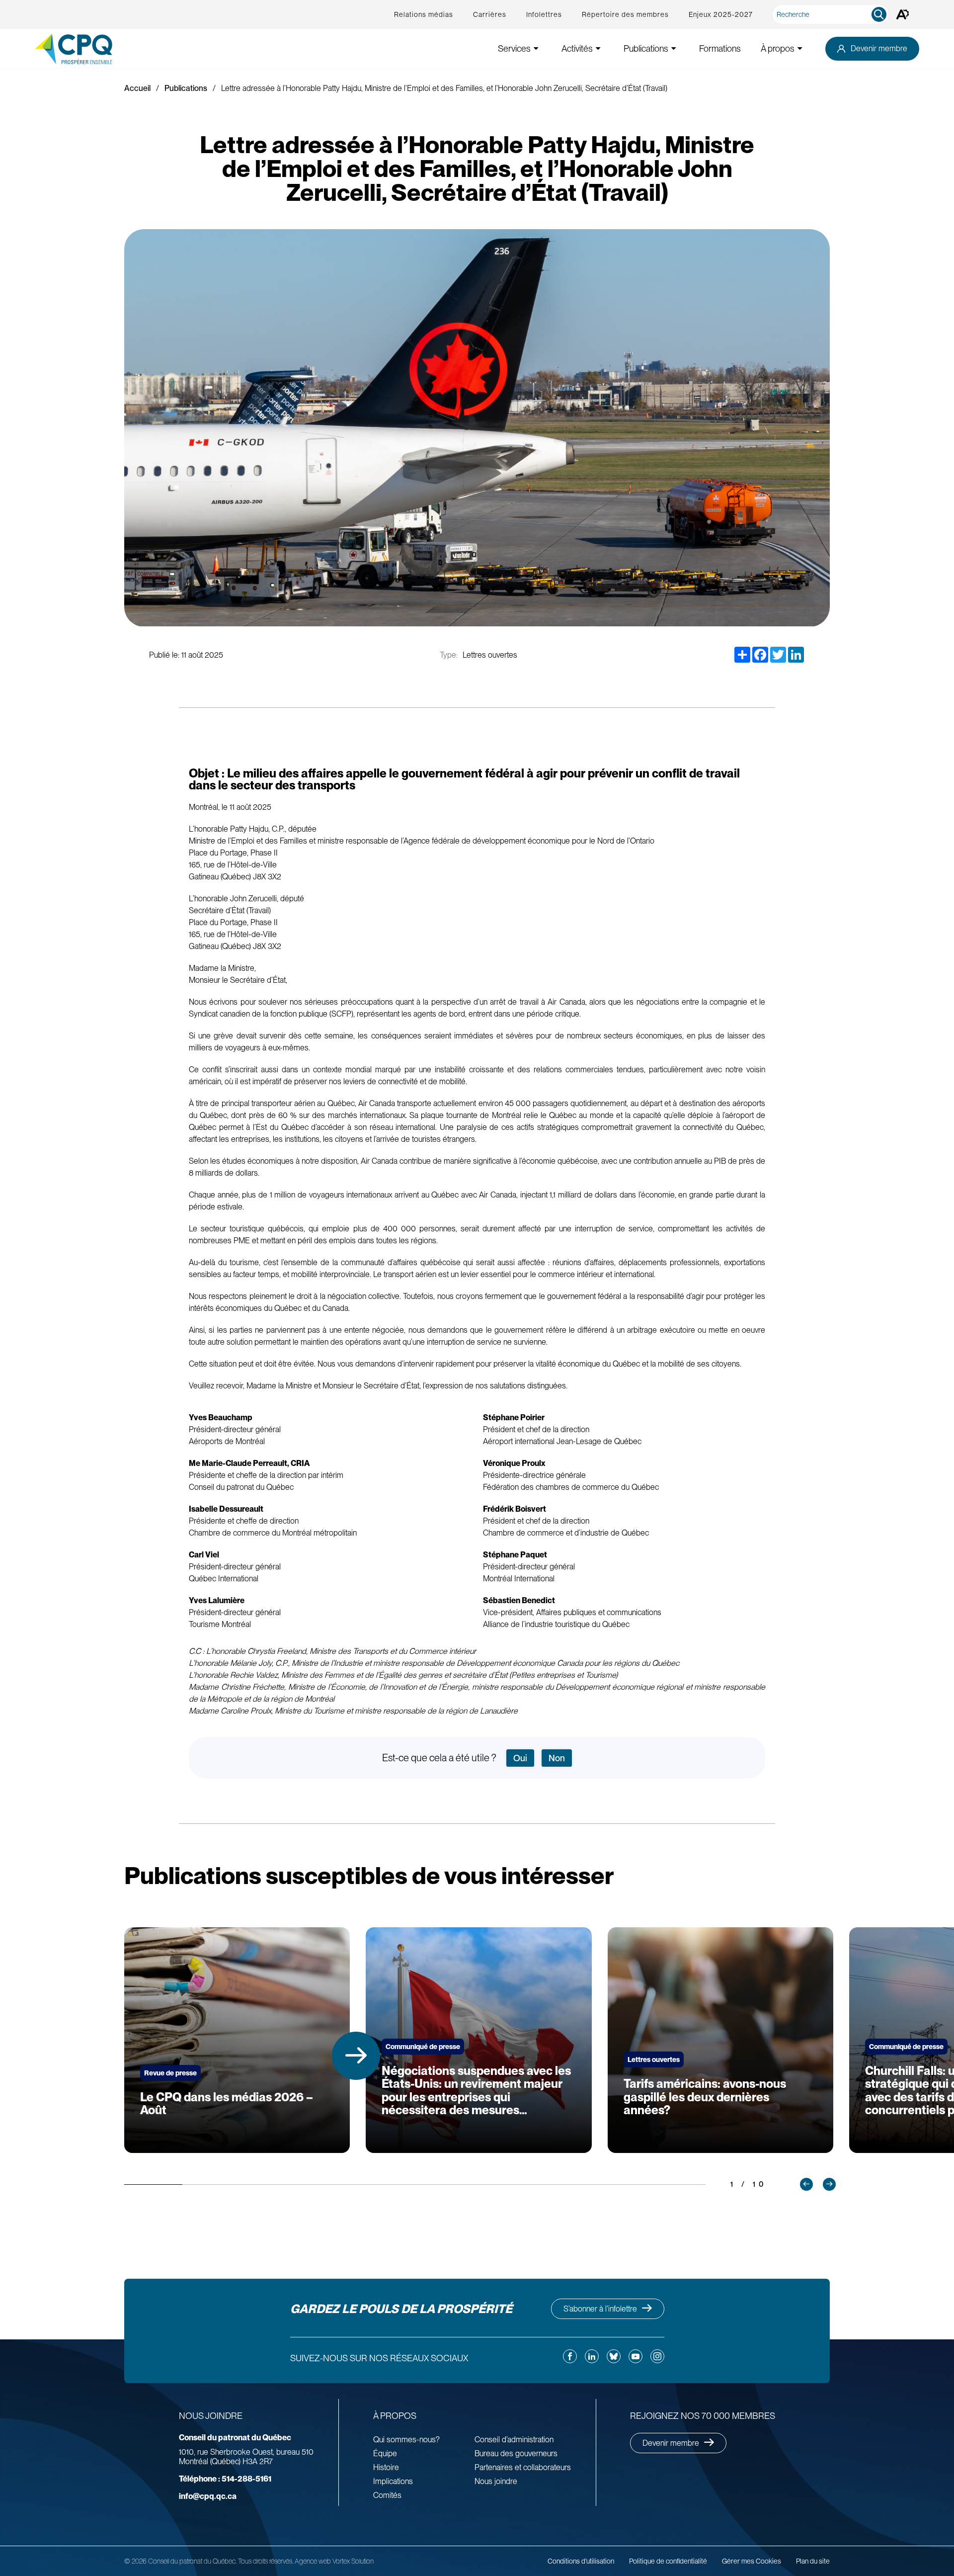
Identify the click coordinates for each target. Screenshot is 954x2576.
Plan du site (813, 2561)
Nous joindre (496, 2481)
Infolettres (544, 14)
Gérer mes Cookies (752, 2561)
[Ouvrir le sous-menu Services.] (536, 48)
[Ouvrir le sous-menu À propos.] (800, 48)
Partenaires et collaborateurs (523, 2467)
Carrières (490, 14)
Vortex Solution (353, 2561)
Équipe (385, 2453)
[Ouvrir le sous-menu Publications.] (674, 48)
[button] (356, 2056)
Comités (387, 2495)
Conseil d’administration (514, 2440)
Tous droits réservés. (266, 2561)
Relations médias (424, 14)
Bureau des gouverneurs (516, 2453)
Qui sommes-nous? (406, 2440)
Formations (720, 48)
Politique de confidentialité (668, 2561)
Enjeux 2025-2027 (721, 14)
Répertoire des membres (625, 14)
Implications (393, 2481)
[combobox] (833, 14)
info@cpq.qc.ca (208, 2496)
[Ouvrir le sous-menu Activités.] (598, 48)
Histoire (386, 2467)
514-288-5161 (225, 2479)
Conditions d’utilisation (581, 2561)
